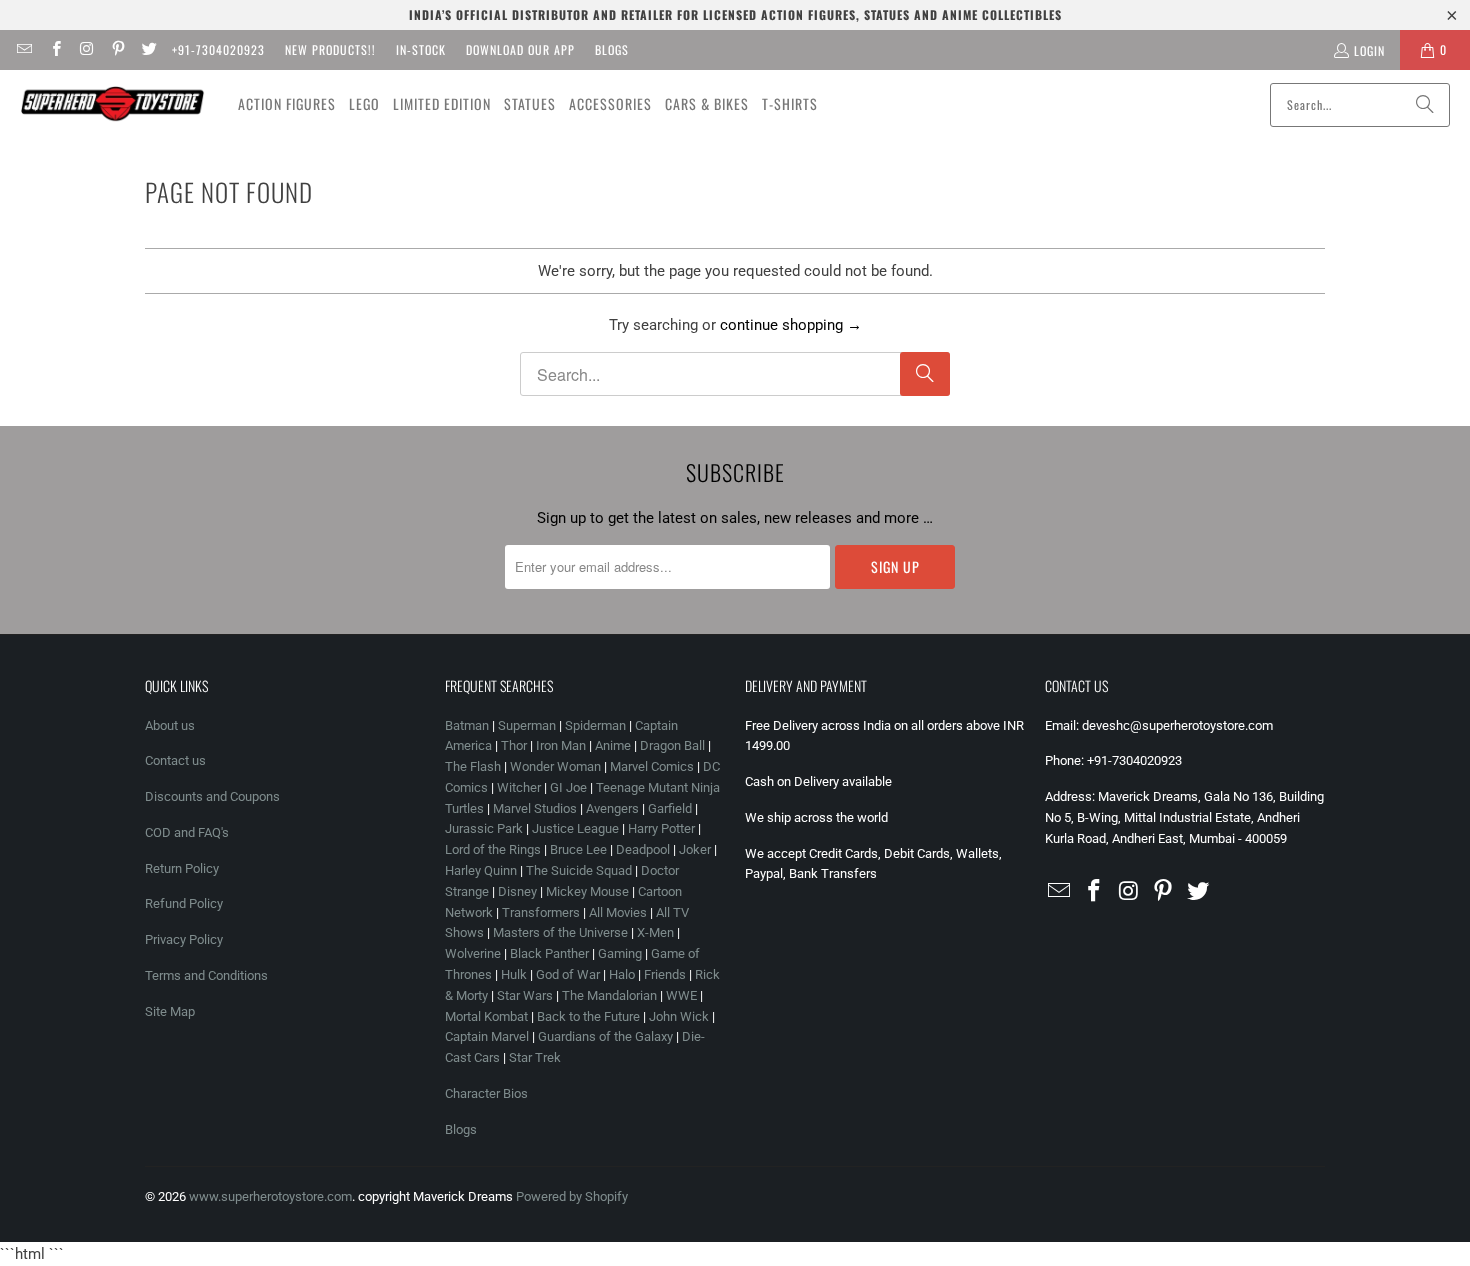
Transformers (541, 912)
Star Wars (525, 995)
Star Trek (535, 1057)
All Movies (618, 912)
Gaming (620, 953)
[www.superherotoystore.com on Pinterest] (117, 49)
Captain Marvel (487, 1036)
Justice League (575, 828)
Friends (665, 974)
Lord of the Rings (493, 849)
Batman (467, 725)
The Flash (473, 766)
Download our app (520, 49)
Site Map (170, 1011)
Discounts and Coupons (212, 796)
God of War (568, 974)
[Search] (1425, 105)
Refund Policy (184, 903)
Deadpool (643, 849)
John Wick (679, 1016)
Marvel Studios (535, 808)
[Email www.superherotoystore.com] (23, 49)
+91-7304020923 (218, 49)
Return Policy (182, 868)
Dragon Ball (672, 745)
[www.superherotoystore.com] (112, 104)
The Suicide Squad (579, 870)
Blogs (612, 49)
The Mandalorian (609, 995)
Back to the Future (590, 1016)
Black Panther (549, 953)
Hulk (514, 974)
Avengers (612, 808)
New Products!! (330, 49)
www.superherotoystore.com (270, 1196)
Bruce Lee (578, 849)
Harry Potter (661, 828)
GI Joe (568, 787)
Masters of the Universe (560, 932)
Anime (613, 745)
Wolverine (473, 953)
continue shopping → (791, 325)
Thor (514, 745)
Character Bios (486, 1093)
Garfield (670, 808)
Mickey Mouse (587, 891)
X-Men (655, 932)
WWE (681, 995)
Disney (517, 891)
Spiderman (595, 725)
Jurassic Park (484, 828)
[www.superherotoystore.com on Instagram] (86, 49)
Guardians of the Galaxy (605, 1036)
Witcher (519, 787)
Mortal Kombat (486, 1016)
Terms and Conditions (206, 975)
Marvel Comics (652, 766)
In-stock (421, 49)
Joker (695, 849)
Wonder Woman (555, 766)
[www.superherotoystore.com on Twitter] (148, 49)
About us (170, 725)
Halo (622, 974)
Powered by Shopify (572, 1196)
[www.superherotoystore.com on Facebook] (54, 49)
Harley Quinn (481, 870)
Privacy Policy (184, 939)
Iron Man (561, 745)
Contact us (175, 760)
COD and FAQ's (187, 832)
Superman (527, 725)
